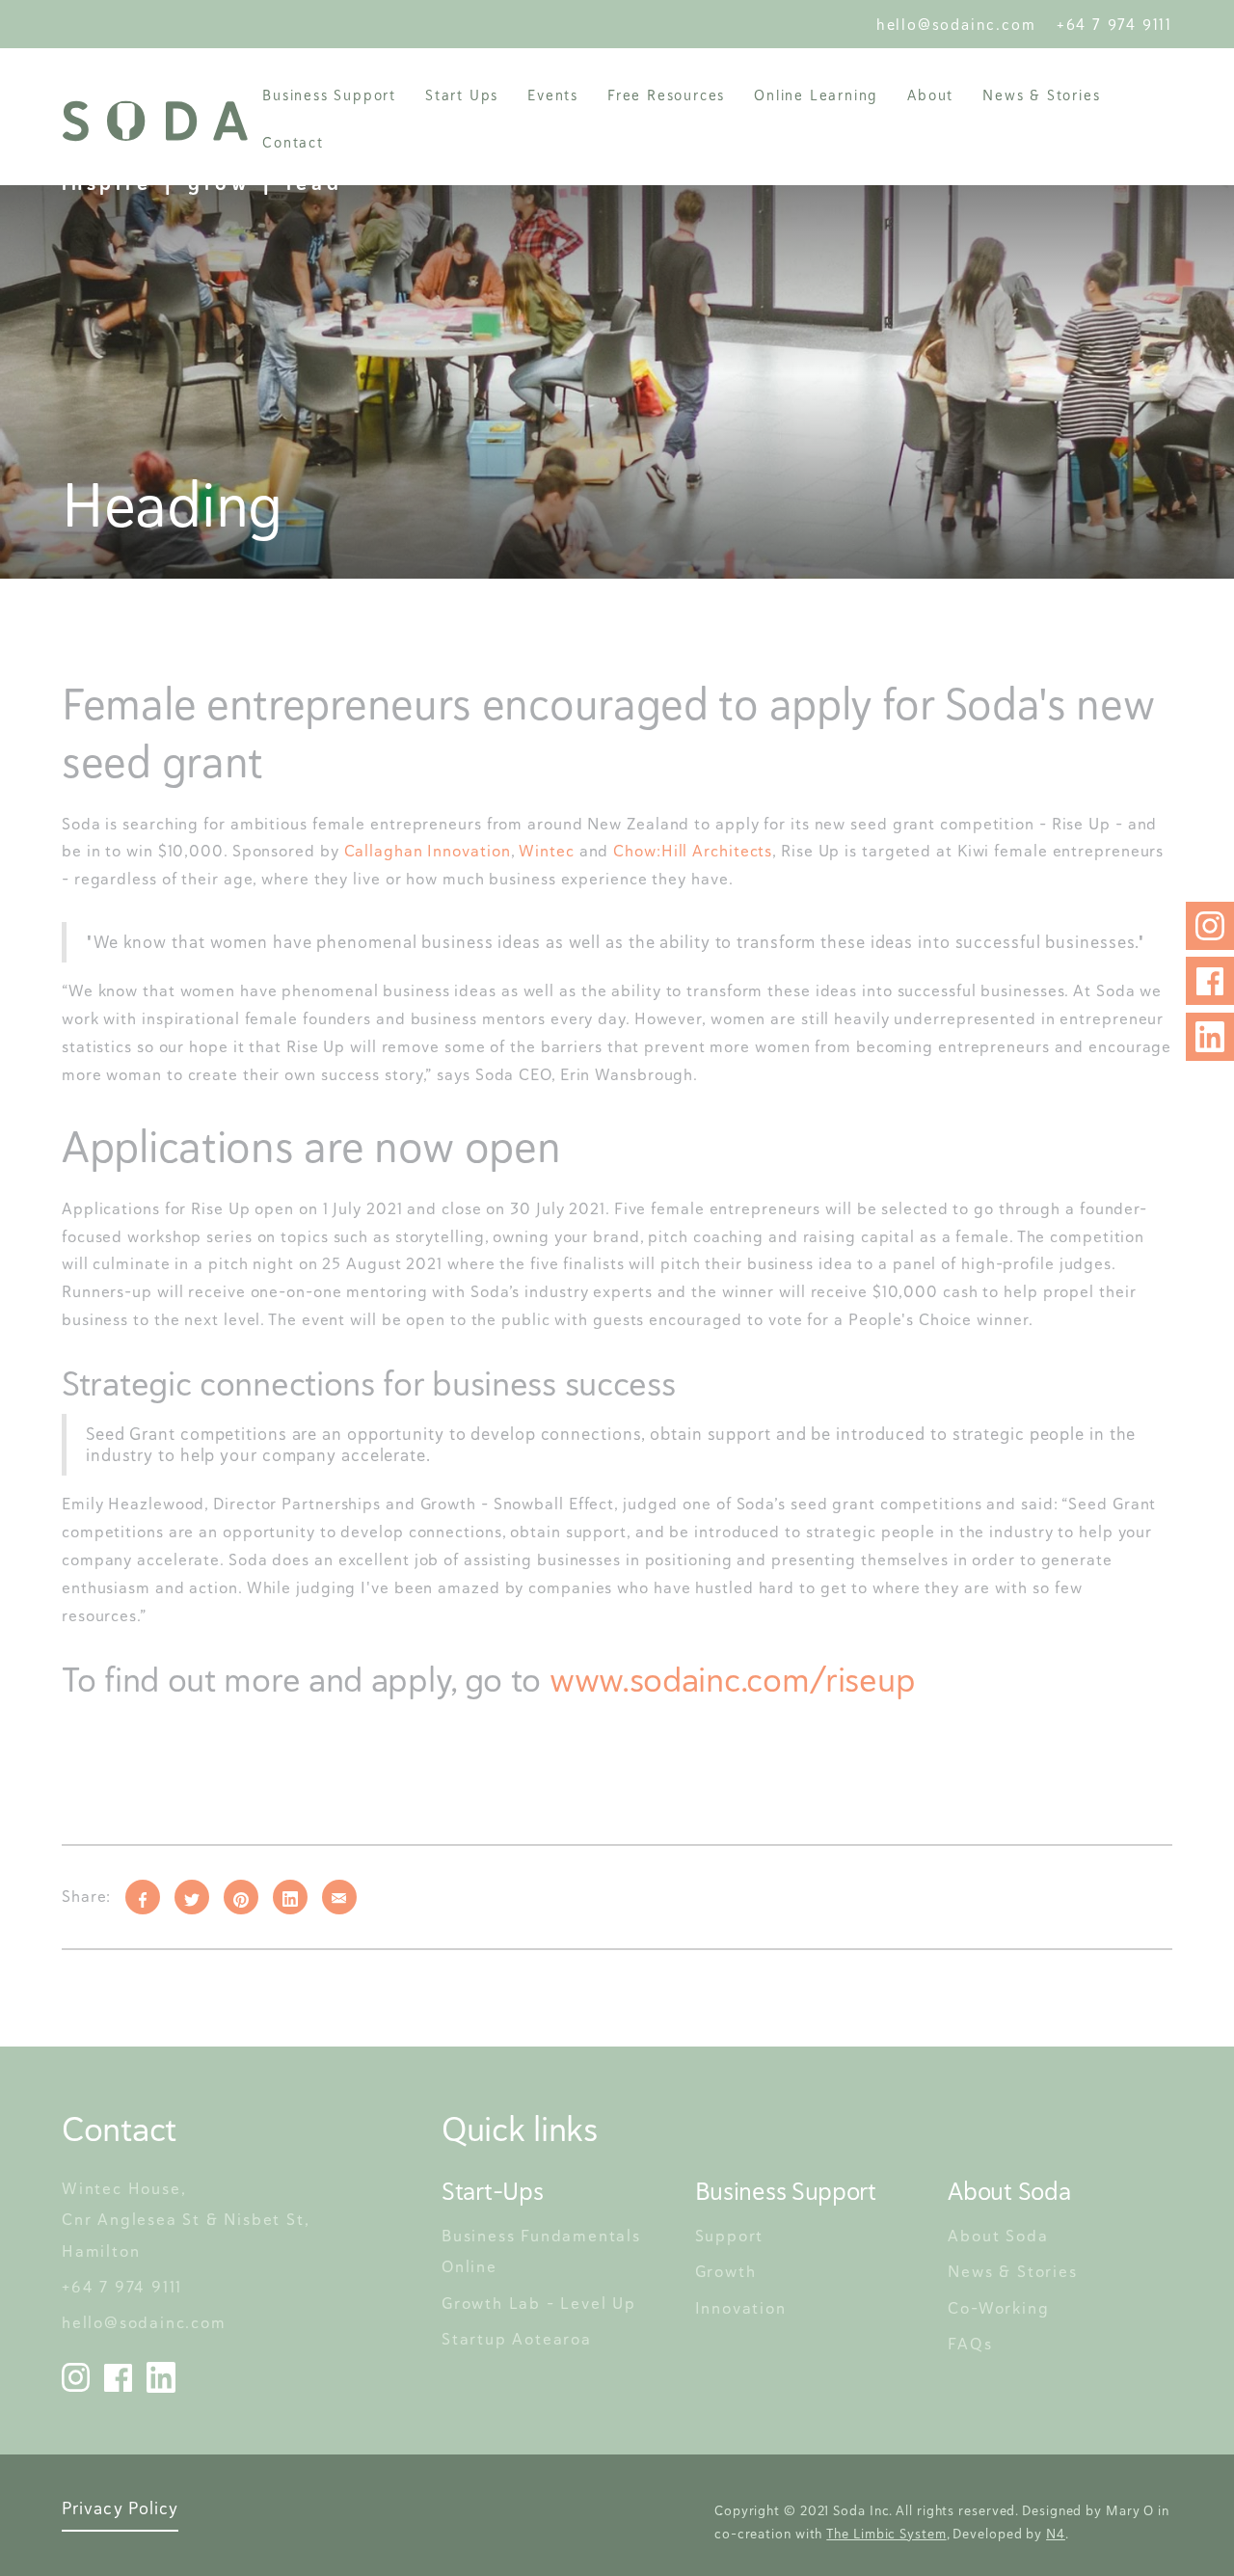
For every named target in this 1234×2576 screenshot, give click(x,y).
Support (730, 2236)
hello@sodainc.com (962, 25)
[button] (329, 95)
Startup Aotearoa (517, 2339)
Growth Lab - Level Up (539, 2303)
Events (553, 95)
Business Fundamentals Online (544, 2251)
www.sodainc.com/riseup (732, 1680)
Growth (726, 2271)
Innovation (741, 2308)
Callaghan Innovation (428, 851)
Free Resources (666, 95)
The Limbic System (886, 2534)
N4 (1056, 2534)
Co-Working (998, 2308)
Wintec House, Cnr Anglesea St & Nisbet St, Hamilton (188, 2220)
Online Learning (816, 95)
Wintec (546, 851)
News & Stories (1041, 95)
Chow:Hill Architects (693, 851)
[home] (155, 121)
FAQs (970, 2344)
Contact (293, 142)
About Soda (998, 2236)
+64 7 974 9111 (1114, 25)
